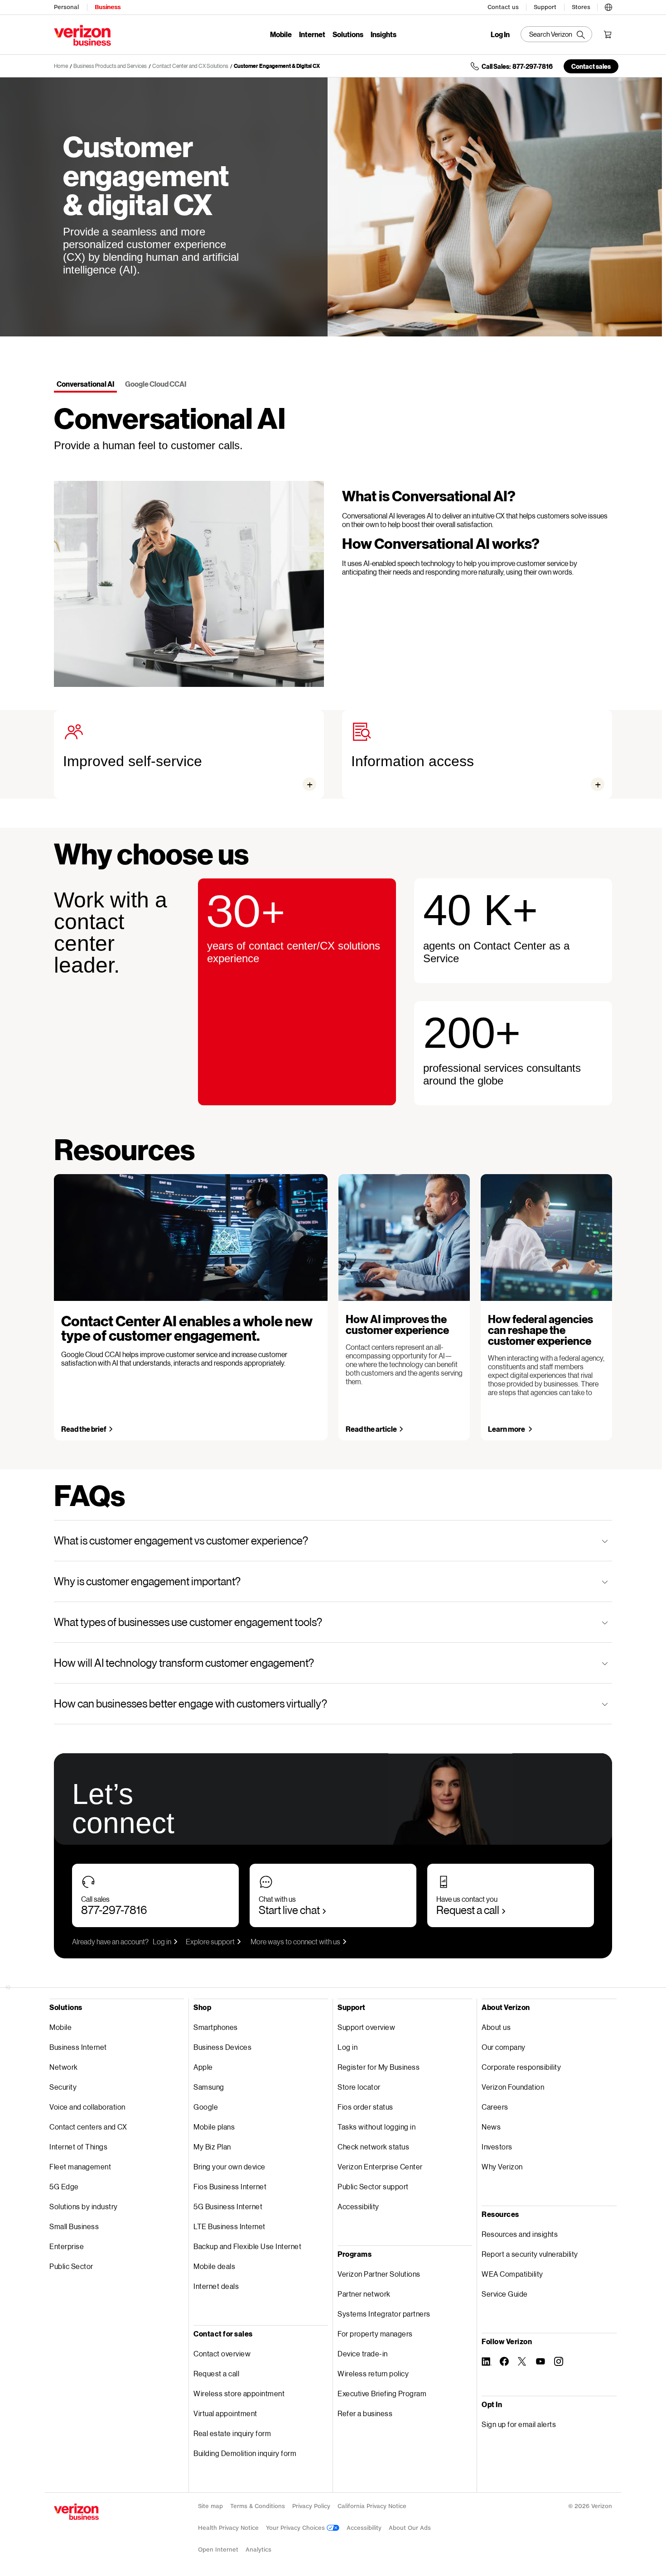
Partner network (364, 2294)
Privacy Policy (311, 2506)
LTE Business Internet (229, 2226)
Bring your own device (229, 2166)
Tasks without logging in (376, 2127)
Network (64, 2067)
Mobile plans (214, 2127)
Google (206, 2107)
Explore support (210, 1941)
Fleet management (80, 2166)
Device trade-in (363, 2353)
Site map (210, 2506)
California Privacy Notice (372, 2506)
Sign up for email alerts (519, 2424)
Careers (495, 2107)
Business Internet (78, 2047)
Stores (581, 7)
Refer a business (365, 2413)
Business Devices (222, 2047)
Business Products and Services (110, 66)
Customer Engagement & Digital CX (277, 66)
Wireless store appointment (239, 2393)
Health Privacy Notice (228, 2528)
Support (545, 7)
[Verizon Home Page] (76, 2512)
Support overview (366, 2027)
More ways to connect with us (295, 1941)
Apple (203, 2067)
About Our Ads (410, 2528)
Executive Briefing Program (382, 2393)
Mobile (281, 34)
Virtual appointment (225, 2413)
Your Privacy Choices (296, 2528)
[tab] (85, 385)
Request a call (468, 1910)
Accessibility (358, 2206)
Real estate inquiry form (232, 2433)
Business (108, 7)
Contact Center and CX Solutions (190, 66)
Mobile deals (214, 2266)
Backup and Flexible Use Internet (247, 2246)
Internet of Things (78, 2147)
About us (496, 2027)
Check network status (373, 2147)
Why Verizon (502, 2166)
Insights (384, 34)
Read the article (371, 1429)
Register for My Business (379, 2067)
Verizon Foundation (513, 2087)
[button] (608, 6)
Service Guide (505, 2294)
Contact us (503, 7)
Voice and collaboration (87, 2107)
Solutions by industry (84, 2206)
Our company (504, 2047)
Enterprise (67, 2246)
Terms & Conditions (258, 2506)
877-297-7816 (114, 1910)
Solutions (348, 34)
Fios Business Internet (230, 2186)
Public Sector (71, 2266)
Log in (162, 1941)
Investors (497, 2147)
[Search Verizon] (556, 34)
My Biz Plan (212, 2147)
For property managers (375, 2334)
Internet (312, 34)
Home (61, 66)
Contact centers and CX (88, 2127)
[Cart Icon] (608, 34)
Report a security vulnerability (530, 2254)
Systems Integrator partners (384, 2314)
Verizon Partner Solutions (379, 2274)
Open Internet (218, 2550)
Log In (500, 34)
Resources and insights (520, 2234)
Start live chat (289, 1910)
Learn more (507, 1429)
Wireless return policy (373, 2373)
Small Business (74, 2226)
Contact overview (222, 2353)
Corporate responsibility (521, 2067)
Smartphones (216, 2027)
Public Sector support (373, 2186)
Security (63, 2087)
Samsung (209, 2087)
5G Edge (64, 2186)
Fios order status (365, 2107)
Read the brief (84, 1429)
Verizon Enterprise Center (380, 2166)
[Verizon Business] (82, 35)
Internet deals (216, 2286)
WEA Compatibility (512, 2274)
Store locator (359, 2087)
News (491, 2127)
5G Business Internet (228, 2206)
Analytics (258, 2550)
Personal (66, 7)
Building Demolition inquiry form (245, 2453)
